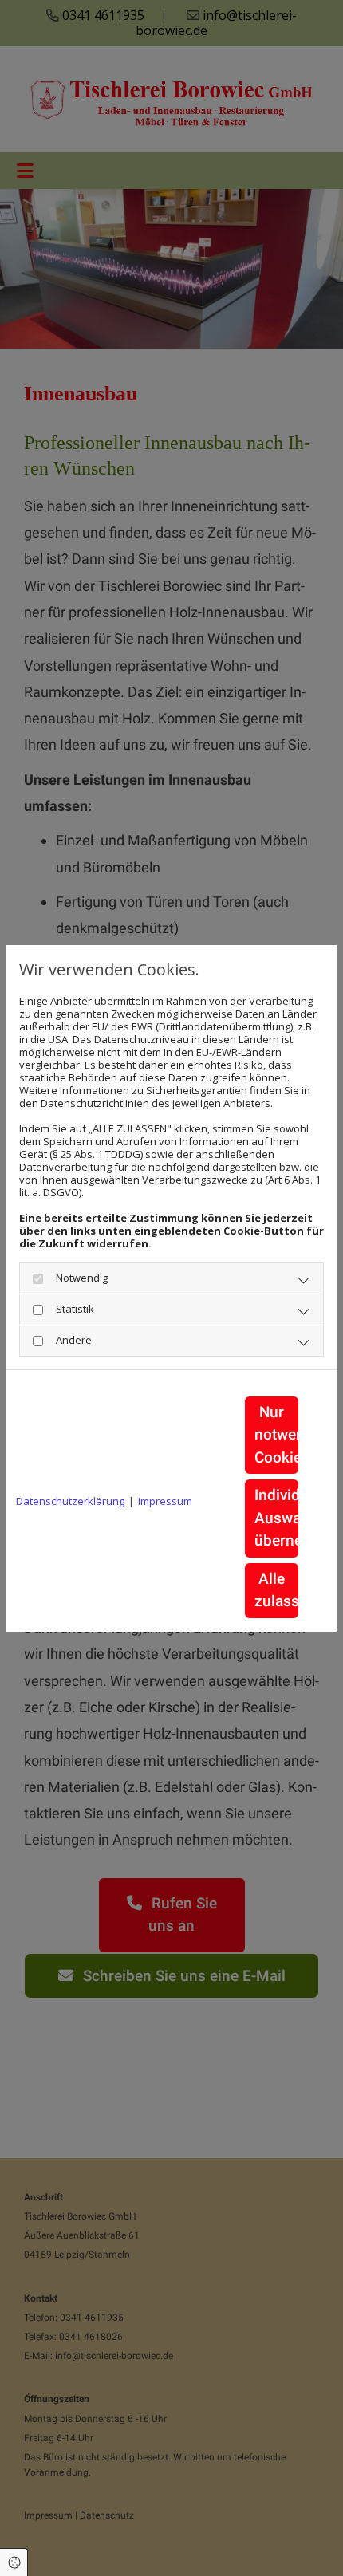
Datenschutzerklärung (70, 1501)
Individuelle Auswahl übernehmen (277, 1518)
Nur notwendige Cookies (277, 1435)
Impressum (165, 1501)
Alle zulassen (277, 1590)
